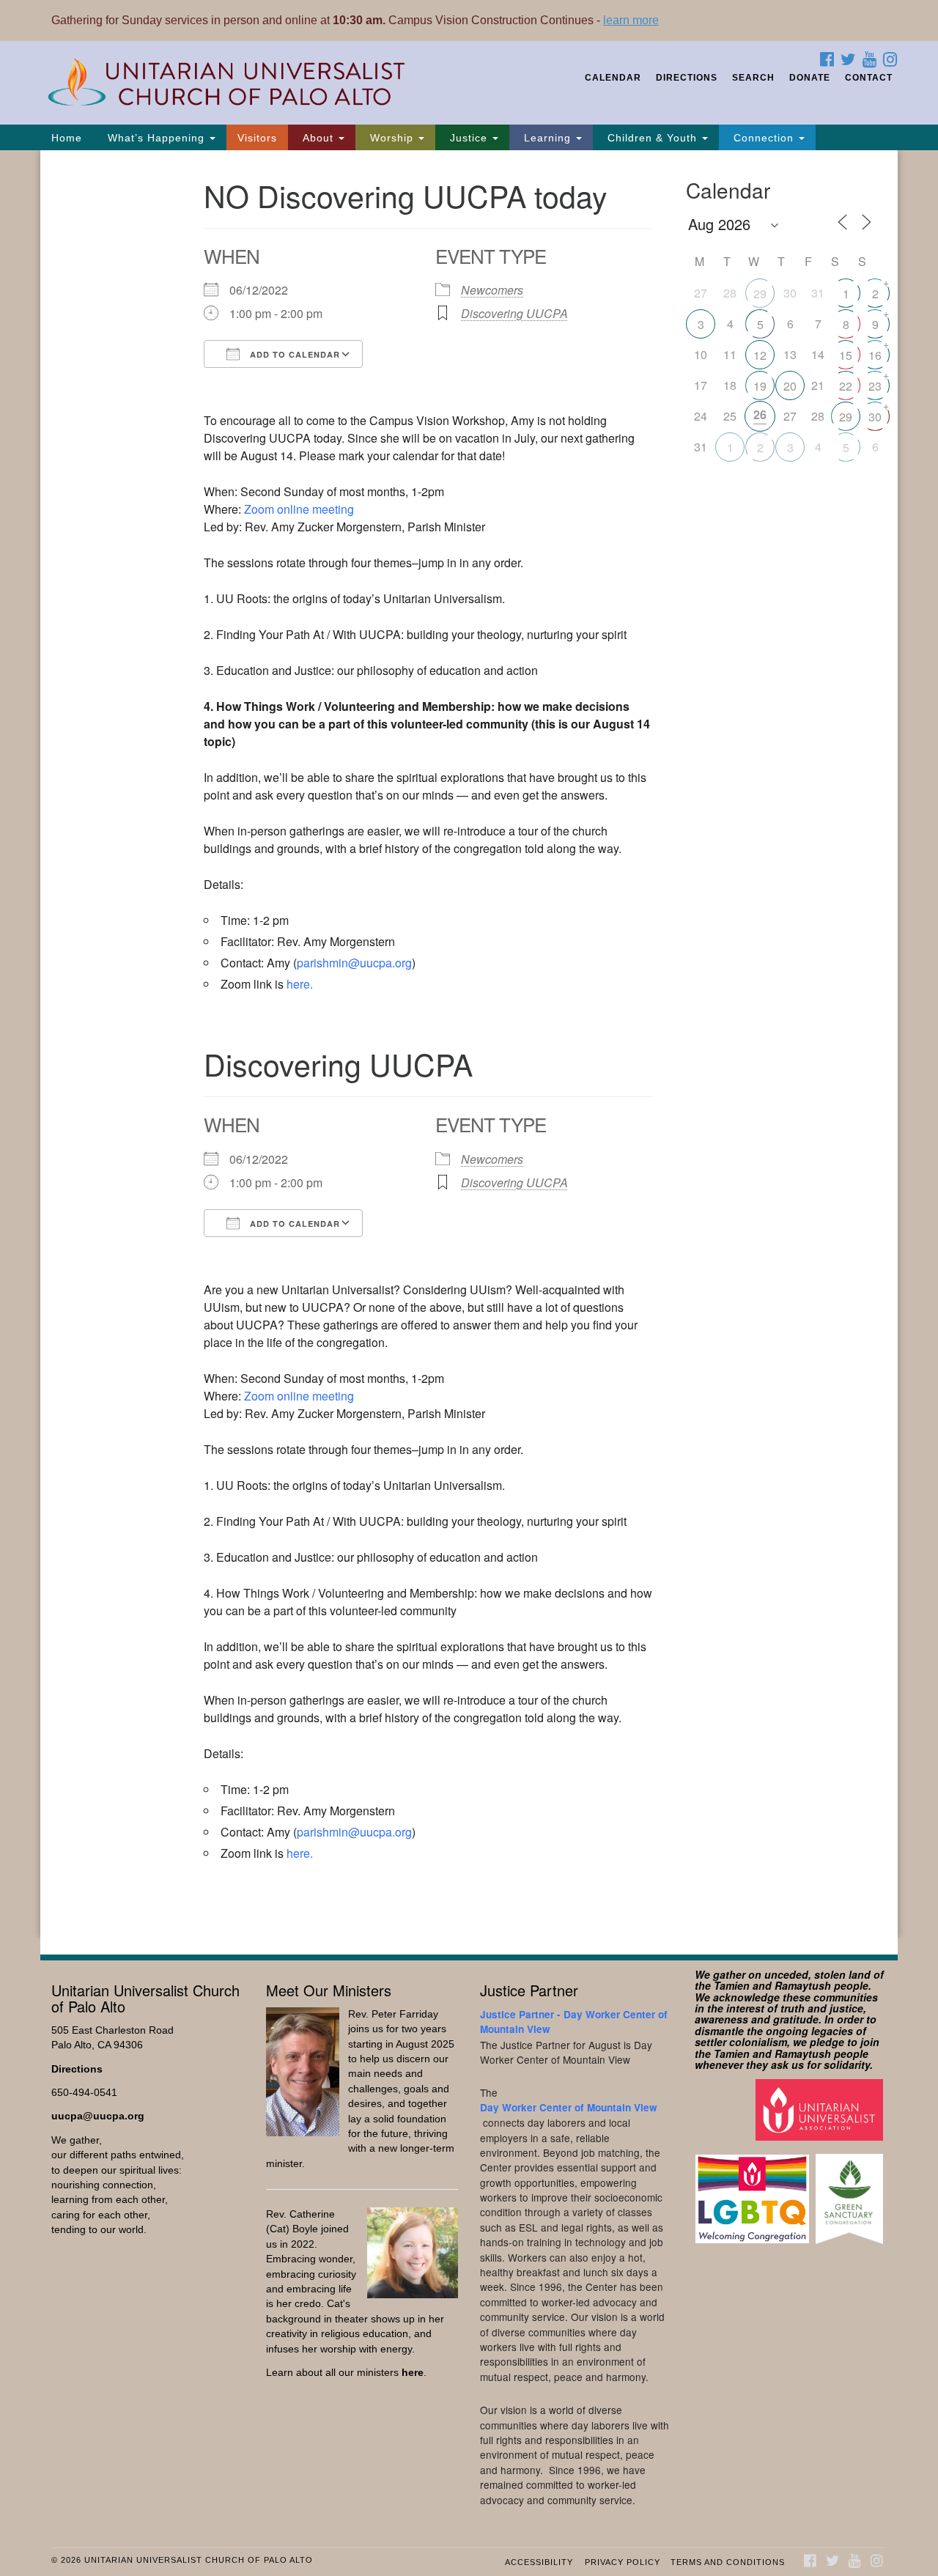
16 (875, 355)
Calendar (613, 78)
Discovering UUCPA (514, 313)
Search (753, 78)
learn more (631, 20)
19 (760, 386)
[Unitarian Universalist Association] (821, 2110)
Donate (810, 78)
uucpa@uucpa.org (98, 2116)
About (318, 138)
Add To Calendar (293, 354)
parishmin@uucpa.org (354, 963)
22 (846, 386)
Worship (392, 138)
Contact (869, 78)
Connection (764, 138)
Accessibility (539, 2562)
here (413, 2373)
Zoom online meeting (299, 509)
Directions (687, 78)
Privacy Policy (623, 2562)
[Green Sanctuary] (851, 2192)
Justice (469, 138)
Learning (547, 138)
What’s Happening (156, 138)
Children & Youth (652, 138)
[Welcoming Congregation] (754, 2192)
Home (67, 138)
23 (875, 386)
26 (760, 414)
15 (846, 355)
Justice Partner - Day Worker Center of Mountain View (574, 2022)
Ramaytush (803, 1985)
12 (760, 355)
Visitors (257, 138)
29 (760, 294)
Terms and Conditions (728, 2562)
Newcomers (492, 290)
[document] (469, 1044)
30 (875, 417)
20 (790, 386)
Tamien (732, 1985)
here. (300, 984)
